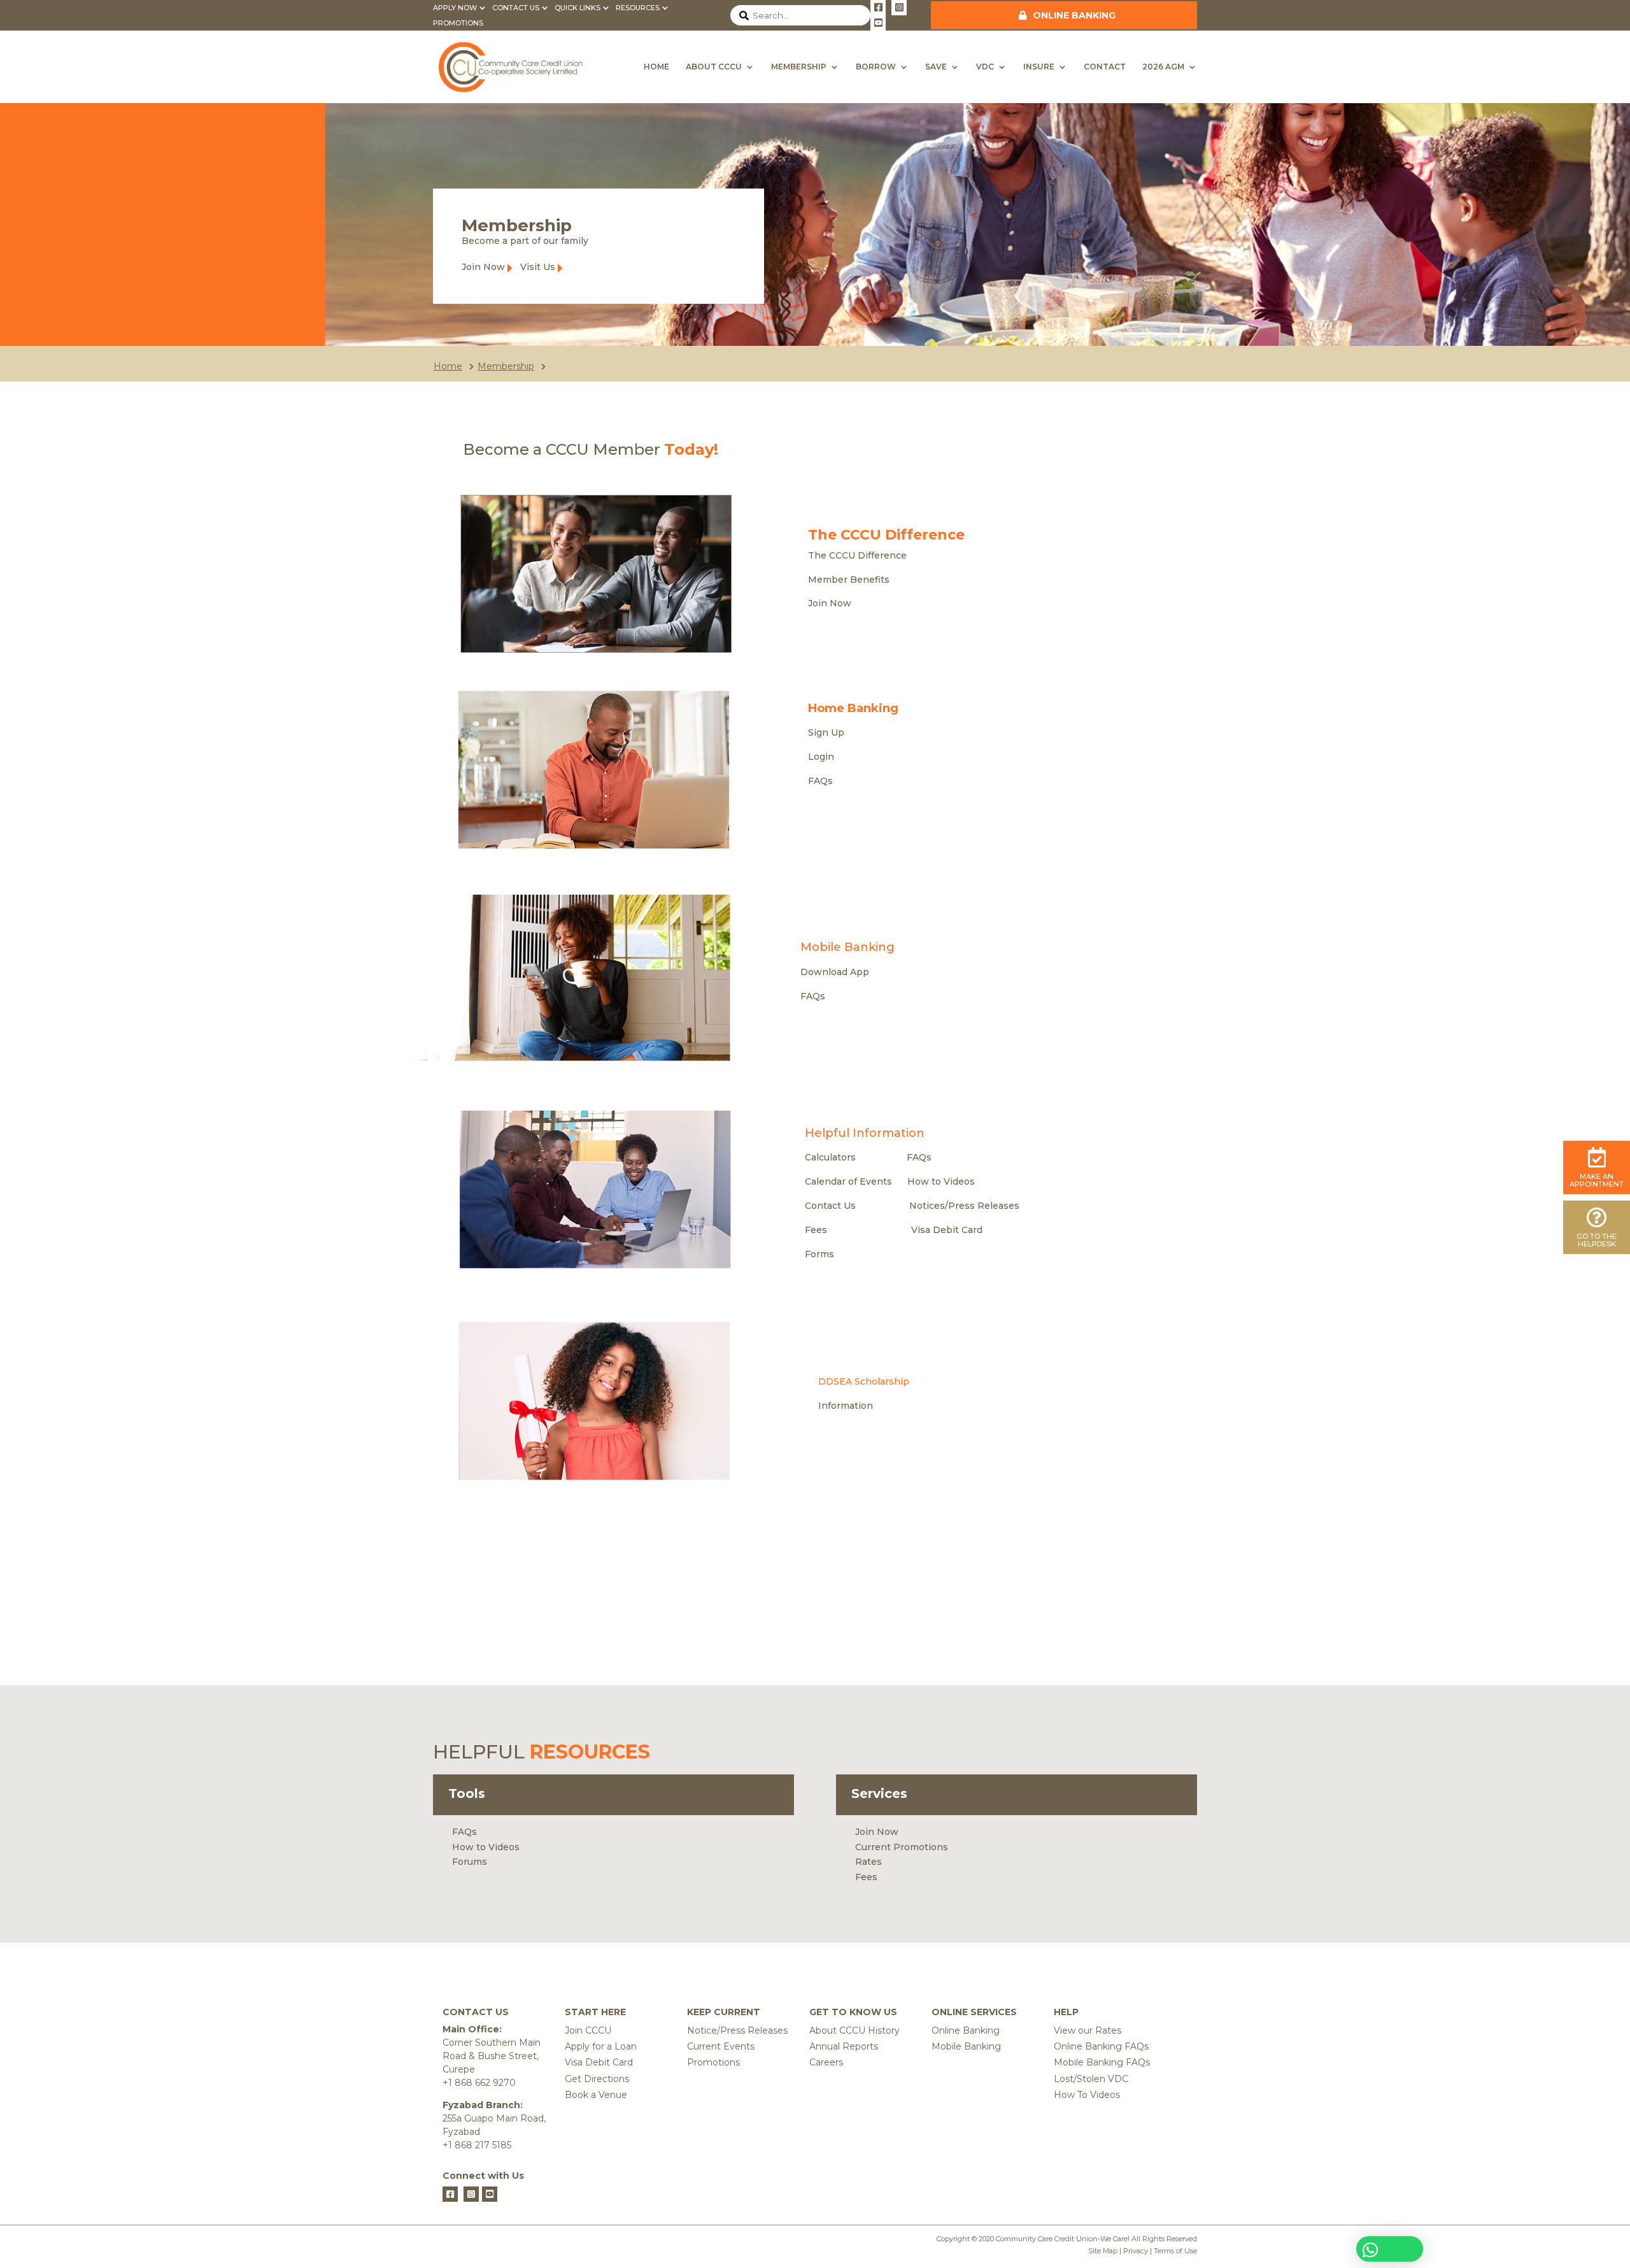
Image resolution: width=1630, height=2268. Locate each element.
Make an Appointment (1597, 1180)
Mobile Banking (966, 2046)
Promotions (458, 23)
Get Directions (597, 2079)
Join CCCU (588, 2030)
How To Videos (1087, 2095)
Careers (826, 2062)
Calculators (830, 1157)
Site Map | (1105, 2251)
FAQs (820, 781)
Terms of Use (1175, 2251)
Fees (816, 1230)
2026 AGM (1163, 67)
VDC (985, 67)
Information (846, 1406)
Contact (1105, 67)
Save (936, 67)
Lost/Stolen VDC (1091, 2079)
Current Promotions (902, 1847)
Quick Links (578, 8)
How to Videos (941, 1181)
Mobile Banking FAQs (1102, 2062)
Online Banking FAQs (1101, 2046)
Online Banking (1074, 15)
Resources (638, 8)
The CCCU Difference (857, 555)
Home (656, 67)
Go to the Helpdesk (1597, 1240)
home (448, 366)
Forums (470, 1862)
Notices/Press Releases (964, 1206)
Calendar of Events (848, 1181)
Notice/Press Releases (737, 2030)
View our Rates (1088, 2030)
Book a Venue (596, 2095)
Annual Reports (844, 2046)
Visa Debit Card (947, 1230)
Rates (868, 1862)
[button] (1390, 2249)
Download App (835, 972)
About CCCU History (854, 2030)
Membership (799, 67)
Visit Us (538, 267)
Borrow (876, 67)
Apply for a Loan (601, 2046)
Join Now (483, 267)
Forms (819, 1254)
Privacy (1135, 2251)
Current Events (721, 2046)
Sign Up (826, 732)
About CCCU (714, 67)
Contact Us (516, 8)
